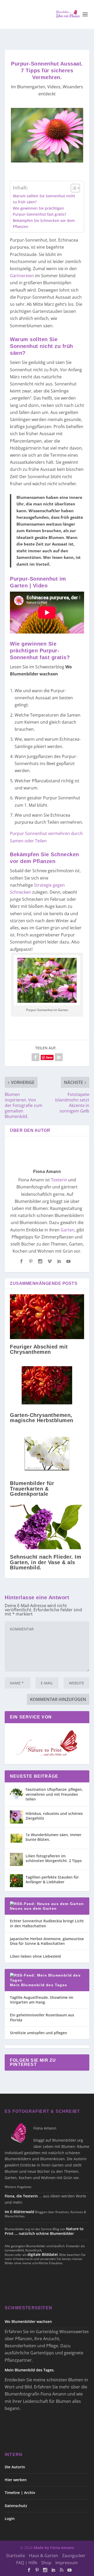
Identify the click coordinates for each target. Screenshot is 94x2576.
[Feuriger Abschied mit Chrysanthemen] (47, 1317)
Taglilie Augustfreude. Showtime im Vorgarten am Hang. (42, 2000)
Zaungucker (74, 2556)
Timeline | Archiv (20, 2493)
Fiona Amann (47, 1172)
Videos (54, 87)
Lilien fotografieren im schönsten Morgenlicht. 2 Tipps (54, 1858)
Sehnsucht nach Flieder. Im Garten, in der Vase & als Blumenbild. (46, 1562)
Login (10, 2518)
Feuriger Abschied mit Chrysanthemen (39, 1349)
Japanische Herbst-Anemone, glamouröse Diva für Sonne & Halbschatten (47, 1941)
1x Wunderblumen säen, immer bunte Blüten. (54, 1837)
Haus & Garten (44, 2556)
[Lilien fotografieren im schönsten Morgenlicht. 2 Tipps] (16, 1859)
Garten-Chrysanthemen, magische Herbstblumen (42, 1418)
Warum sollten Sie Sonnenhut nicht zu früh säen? (44, 199)
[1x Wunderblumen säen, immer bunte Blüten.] (16, 1838)
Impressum (67, 2563)
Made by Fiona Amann (54, 2548)
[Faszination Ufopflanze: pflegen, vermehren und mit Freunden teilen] (16, 1793)
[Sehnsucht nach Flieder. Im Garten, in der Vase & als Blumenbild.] (47, 1527)
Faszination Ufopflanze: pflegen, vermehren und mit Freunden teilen (54, 1794)
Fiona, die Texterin (21, 2196)
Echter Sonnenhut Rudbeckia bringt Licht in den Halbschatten (47, 1923)
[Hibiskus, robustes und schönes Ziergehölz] (16, 1817)
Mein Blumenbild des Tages (39, 1985)
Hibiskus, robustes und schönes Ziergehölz (54, 1816)
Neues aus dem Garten (33, 1908)
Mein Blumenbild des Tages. (30, 2370)
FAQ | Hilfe (27, 2563)
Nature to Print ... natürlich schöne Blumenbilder (44, 2231)
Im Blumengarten (28, 87)
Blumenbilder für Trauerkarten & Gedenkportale (32, 1488)
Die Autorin (15, 2467)
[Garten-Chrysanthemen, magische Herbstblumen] (47, 1385)
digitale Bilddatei (43, 2254)
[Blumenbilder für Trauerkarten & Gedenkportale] (47, 1453)
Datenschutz (16, 2506)
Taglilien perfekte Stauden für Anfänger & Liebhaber (52, 1879)
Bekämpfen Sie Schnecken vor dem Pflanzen (44, 223)
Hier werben (16, 2480)
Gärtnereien (22, 276)
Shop (46, 2563)
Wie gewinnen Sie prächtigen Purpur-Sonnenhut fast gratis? (39, 211)
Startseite (16, 2556)
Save (49, 1057)
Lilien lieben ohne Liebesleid (35, 1956)
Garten (67, 1230)
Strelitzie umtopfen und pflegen (39, 2033)
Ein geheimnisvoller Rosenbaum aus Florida (42, 2017)
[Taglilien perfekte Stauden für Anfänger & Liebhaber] (16, 1881)
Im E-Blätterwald (19, 2212)
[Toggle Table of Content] (73, 188)
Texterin (59, 1180)
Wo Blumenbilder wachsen (28, 2321)
